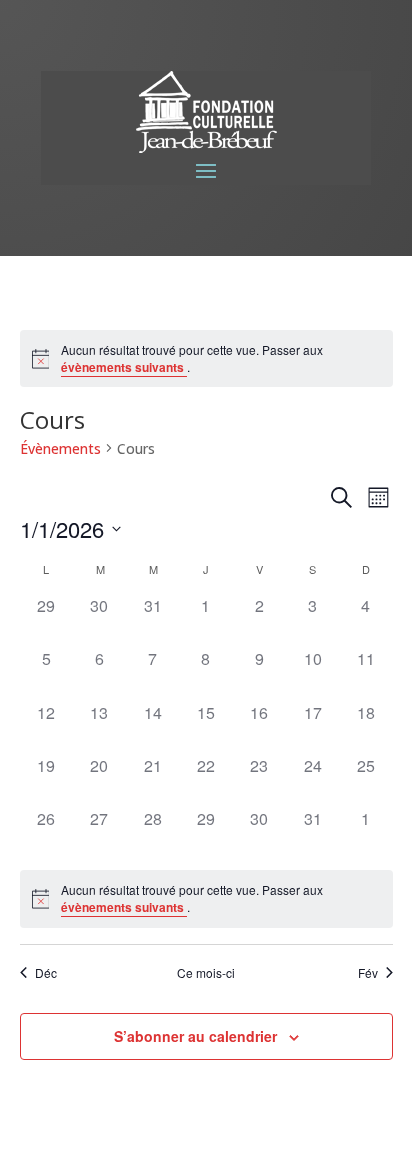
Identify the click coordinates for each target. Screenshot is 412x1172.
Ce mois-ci (206, 973)
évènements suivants (124, 367)
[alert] (206, 358)
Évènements (60, 448)
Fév (368, 973)
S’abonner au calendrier (195, 1036)
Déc (46, 973)
